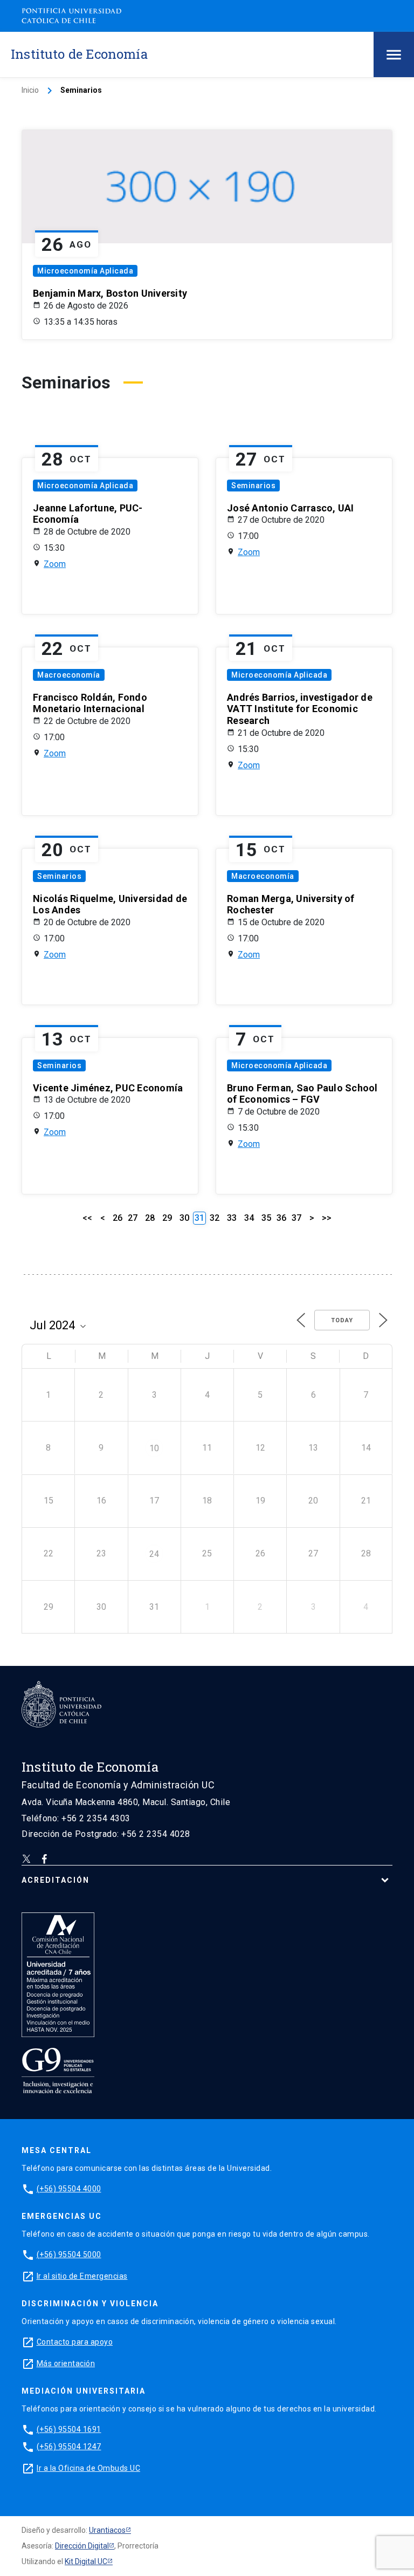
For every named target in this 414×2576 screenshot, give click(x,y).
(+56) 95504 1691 (69, 2429)
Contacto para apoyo (75, 2342)
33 (232, 1218)
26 (118, 1218)
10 (154, 1448)
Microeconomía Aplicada (85, 271)
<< (87, 1218)
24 (154, 1554)
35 (266, 1218)
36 (281, 1218)
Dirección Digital (82, 2546)
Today (342, 1320)
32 (215, 1218)
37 (296, 1218)
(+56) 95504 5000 (69, 2254)
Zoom (55, 564)
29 (167, 1218)
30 (184, 1218)
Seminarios (253, 486)
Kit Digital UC (86, 2561)
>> (327, 1218)
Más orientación (66, 2363)
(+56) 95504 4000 (69, 2189)
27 (133, 1218)
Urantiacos (107, 2530)
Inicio (30, 90)
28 (150, 1218)
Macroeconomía (69, 675)
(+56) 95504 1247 (69, 2447)
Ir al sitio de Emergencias (82, 2276)
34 (249, 1218)
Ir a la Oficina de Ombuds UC (88, 2468)
